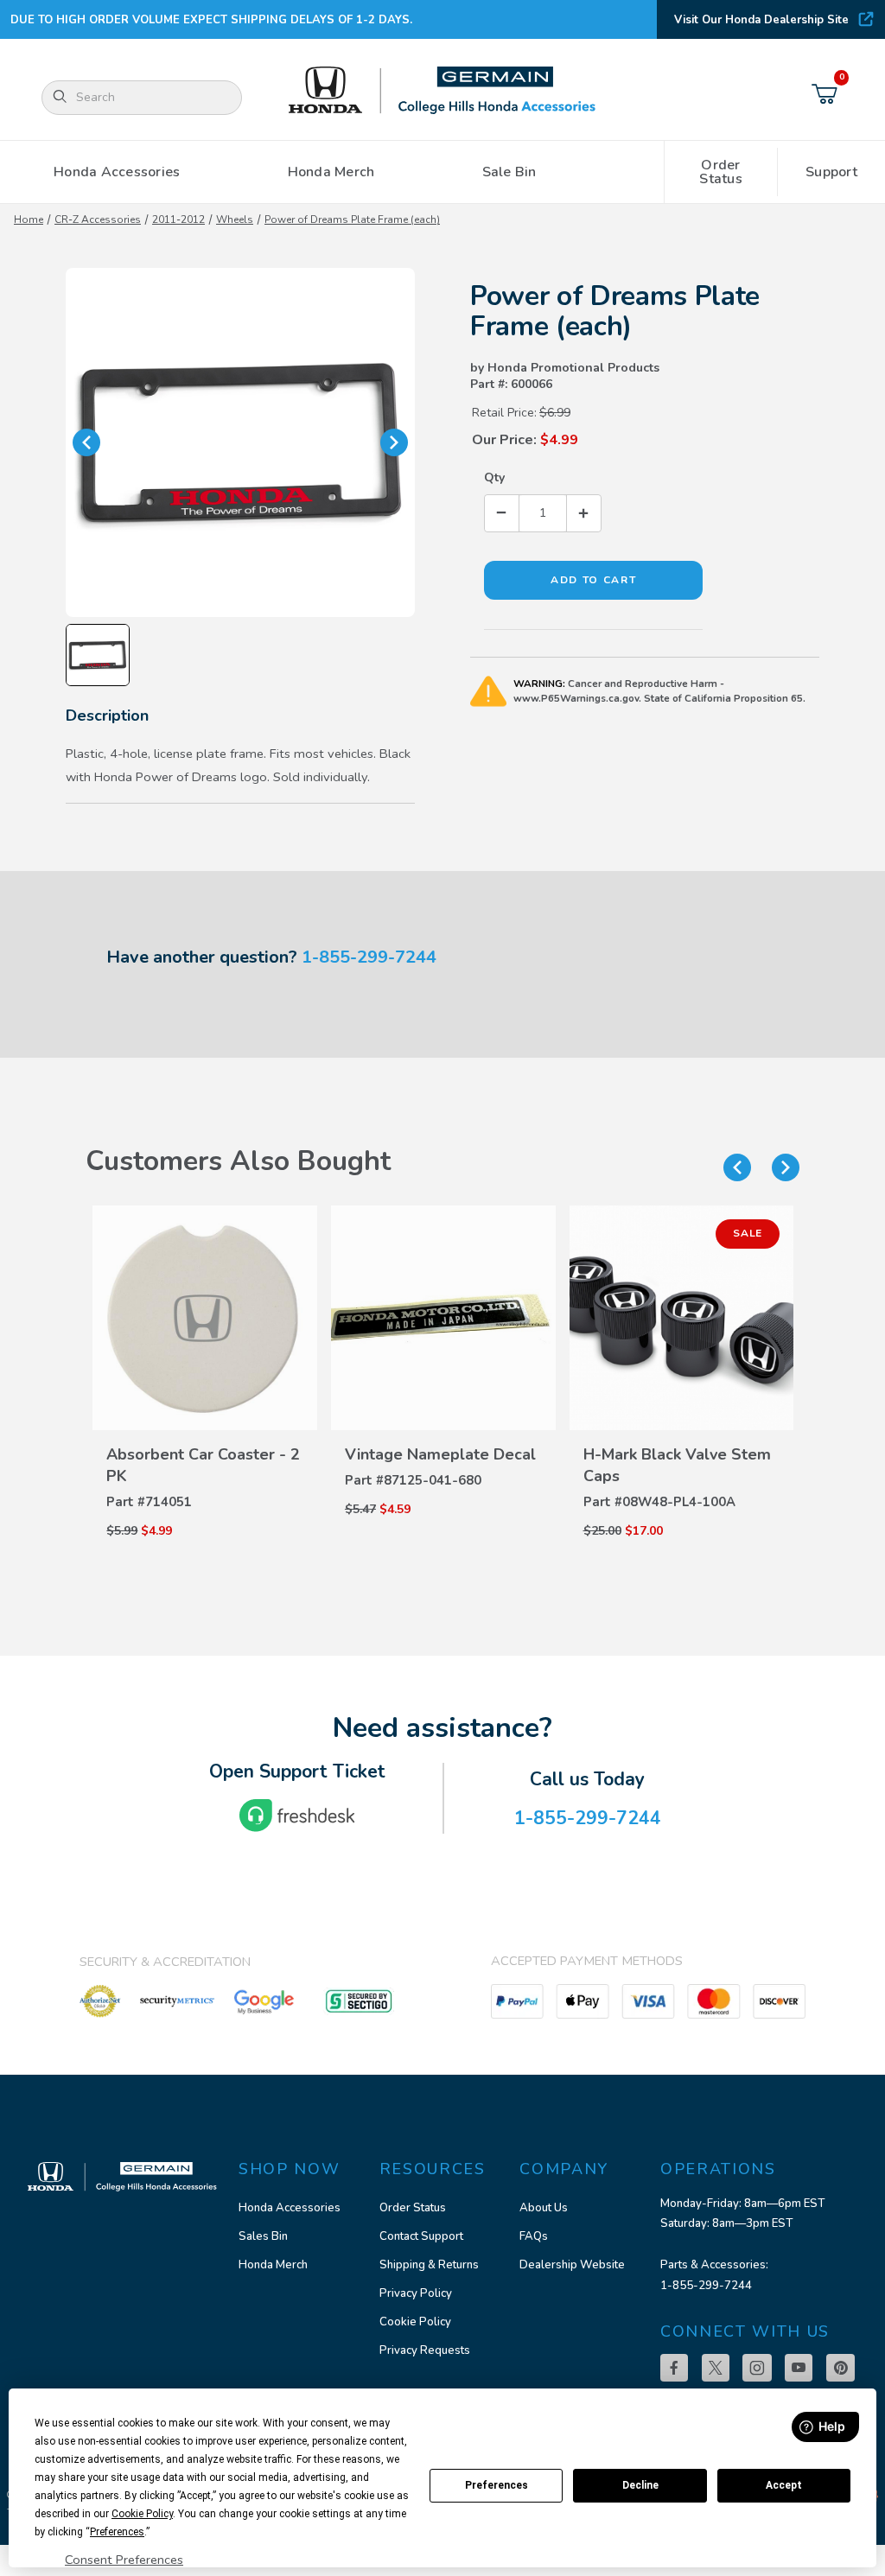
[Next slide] (786, 1167)
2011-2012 (178, 219)
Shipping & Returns (429, 2265)
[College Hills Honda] (442, 91)
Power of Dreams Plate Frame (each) (352, 219)
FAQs (534, 2236)
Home (29, 219)
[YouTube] (799, 2368)
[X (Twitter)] (716, 2368)
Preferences (497, 2485)
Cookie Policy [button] (142, 2514)
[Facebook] (674, 2368)
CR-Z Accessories (98, 219)
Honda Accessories (290, 2208)
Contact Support (421, 2236)
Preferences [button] (117, 2532)
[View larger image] (240, 442)
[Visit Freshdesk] (297, 1816)
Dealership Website (572, 2265)
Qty (494, 477)
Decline (640, 2485)
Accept (784, 2485)
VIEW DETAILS (205, 1447)
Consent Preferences (124, 2560)
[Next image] (394, 442)
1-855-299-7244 (369, 957)
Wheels (235, 219)
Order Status (413, 2208)
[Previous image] (86, 442)
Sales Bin (263, 2236)
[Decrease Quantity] (502, 513)
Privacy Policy (416, 2293)
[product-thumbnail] (205, 1318)
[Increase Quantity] (583, 513)
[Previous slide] (737, 1167)
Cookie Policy (415, 2322)
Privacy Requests (425, 2350)
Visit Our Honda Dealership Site (761, 20)
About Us (544, 2208)
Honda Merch (273, 2265)
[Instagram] (757, 2368)
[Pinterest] (840, 2368)
